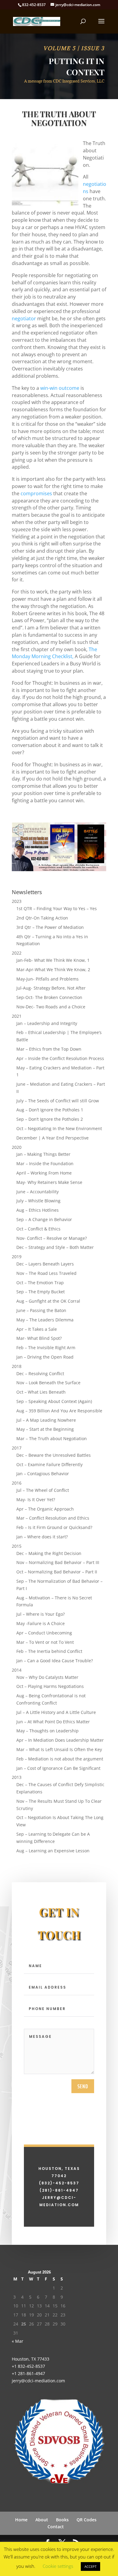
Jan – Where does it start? (42, 1537)
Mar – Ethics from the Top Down (49, 1049)
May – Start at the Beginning (45, 1429)
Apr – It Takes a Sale (37, 1329)
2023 (17, 901)
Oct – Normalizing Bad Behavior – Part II (57, 1572)
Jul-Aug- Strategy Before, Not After (51, 988)
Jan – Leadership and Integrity (47, 1023)
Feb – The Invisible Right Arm (46, 1348)
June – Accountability (38, 1192)
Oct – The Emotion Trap (40, 1283)
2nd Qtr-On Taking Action (42, 918)
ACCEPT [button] (90, 2566)
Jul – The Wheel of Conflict (43, 1490)
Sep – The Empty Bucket (41, 1292)
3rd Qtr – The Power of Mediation (50, 927)
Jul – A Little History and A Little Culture (56, 1712)
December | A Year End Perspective (52, 1138)
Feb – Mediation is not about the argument (60, 1759)
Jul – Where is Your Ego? (41, 1614)
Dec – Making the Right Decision (49, 1553)
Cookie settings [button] (58, 2566)
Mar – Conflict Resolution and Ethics (53, 1518)
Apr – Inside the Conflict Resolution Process (60, 1058)
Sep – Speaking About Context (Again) (54, 1401)
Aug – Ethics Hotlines (38, 1210)
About (42, 2520)
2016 (17, 1483)
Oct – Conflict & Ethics (38, 1229)
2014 (17, 1670)
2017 (17, 1448)
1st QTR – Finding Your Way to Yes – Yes (57, 908)
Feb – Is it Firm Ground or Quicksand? (54, 1527)
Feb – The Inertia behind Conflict (49, 1651)
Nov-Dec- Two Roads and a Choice (51, 1007)
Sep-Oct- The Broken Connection (49, 997)
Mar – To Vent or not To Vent (45, 1642)
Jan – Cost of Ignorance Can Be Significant (58, 1768)
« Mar (18, 2341)
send (83, 2086)
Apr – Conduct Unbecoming (44, 1633)
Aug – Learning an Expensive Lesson (53, 1851)
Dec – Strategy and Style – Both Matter (55, 1247)
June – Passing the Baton (41, 1310)
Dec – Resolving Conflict (40, 1374)
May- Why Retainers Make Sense (49, 1182)
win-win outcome (59, 388)
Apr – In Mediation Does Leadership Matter (60, 1740)
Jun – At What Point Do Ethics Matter (53, 1722)
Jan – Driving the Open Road (45, 1357)
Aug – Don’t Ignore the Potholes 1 (50, 1110)
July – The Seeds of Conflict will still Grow (58, 1101)
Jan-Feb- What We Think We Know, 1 (53, 960)
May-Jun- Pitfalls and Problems (48, 979)
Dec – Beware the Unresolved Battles (54, 1455)
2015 (17, 1546)
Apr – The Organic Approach (45, 1509)
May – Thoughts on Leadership (48, 1731)
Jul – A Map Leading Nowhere (46, 1420)
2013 (17, 1777)
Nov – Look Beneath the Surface (48, 1383)
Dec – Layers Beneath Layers (45, 1264)
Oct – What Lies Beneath (41, 1392)
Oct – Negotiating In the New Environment (59, 1128)
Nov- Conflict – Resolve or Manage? (52, 1238)
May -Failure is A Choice (41, 1623)
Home (21, 2520)
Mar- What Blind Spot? (39, 1338)
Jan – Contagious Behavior (43, 1474)
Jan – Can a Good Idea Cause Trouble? (55, 1661)
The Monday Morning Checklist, (54, 653)
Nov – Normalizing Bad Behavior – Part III (58, 1562)
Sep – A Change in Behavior (44, 1219)
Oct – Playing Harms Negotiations (50, 1686)
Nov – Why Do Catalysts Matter (47, 1677)
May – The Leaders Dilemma (45, 1320)
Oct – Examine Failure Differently (49, 1464)
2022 (17, 953)
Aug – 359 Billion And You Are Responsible (59, 1411)
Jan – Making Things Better (43, 1154)
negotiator (24, 318)
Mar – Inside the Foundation (45, 1164)
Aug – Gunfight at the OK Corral (48, 1301)
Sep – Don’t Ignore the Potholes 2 (50, 1119)
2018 (17, 1366)
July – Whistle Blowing (38, 1201)
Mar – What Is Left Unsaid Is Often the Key (59, 1749)
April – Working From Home (44, 1173)
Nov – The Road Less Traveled (46, 1273)
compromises (36, 493)
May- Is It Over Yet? (36, 1500)
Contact (56, 2527)
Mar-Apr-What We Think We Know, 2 (53, 970)
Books (62, 2520)
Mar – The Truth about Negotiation (52, 1438)
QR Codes (87, 2520)
